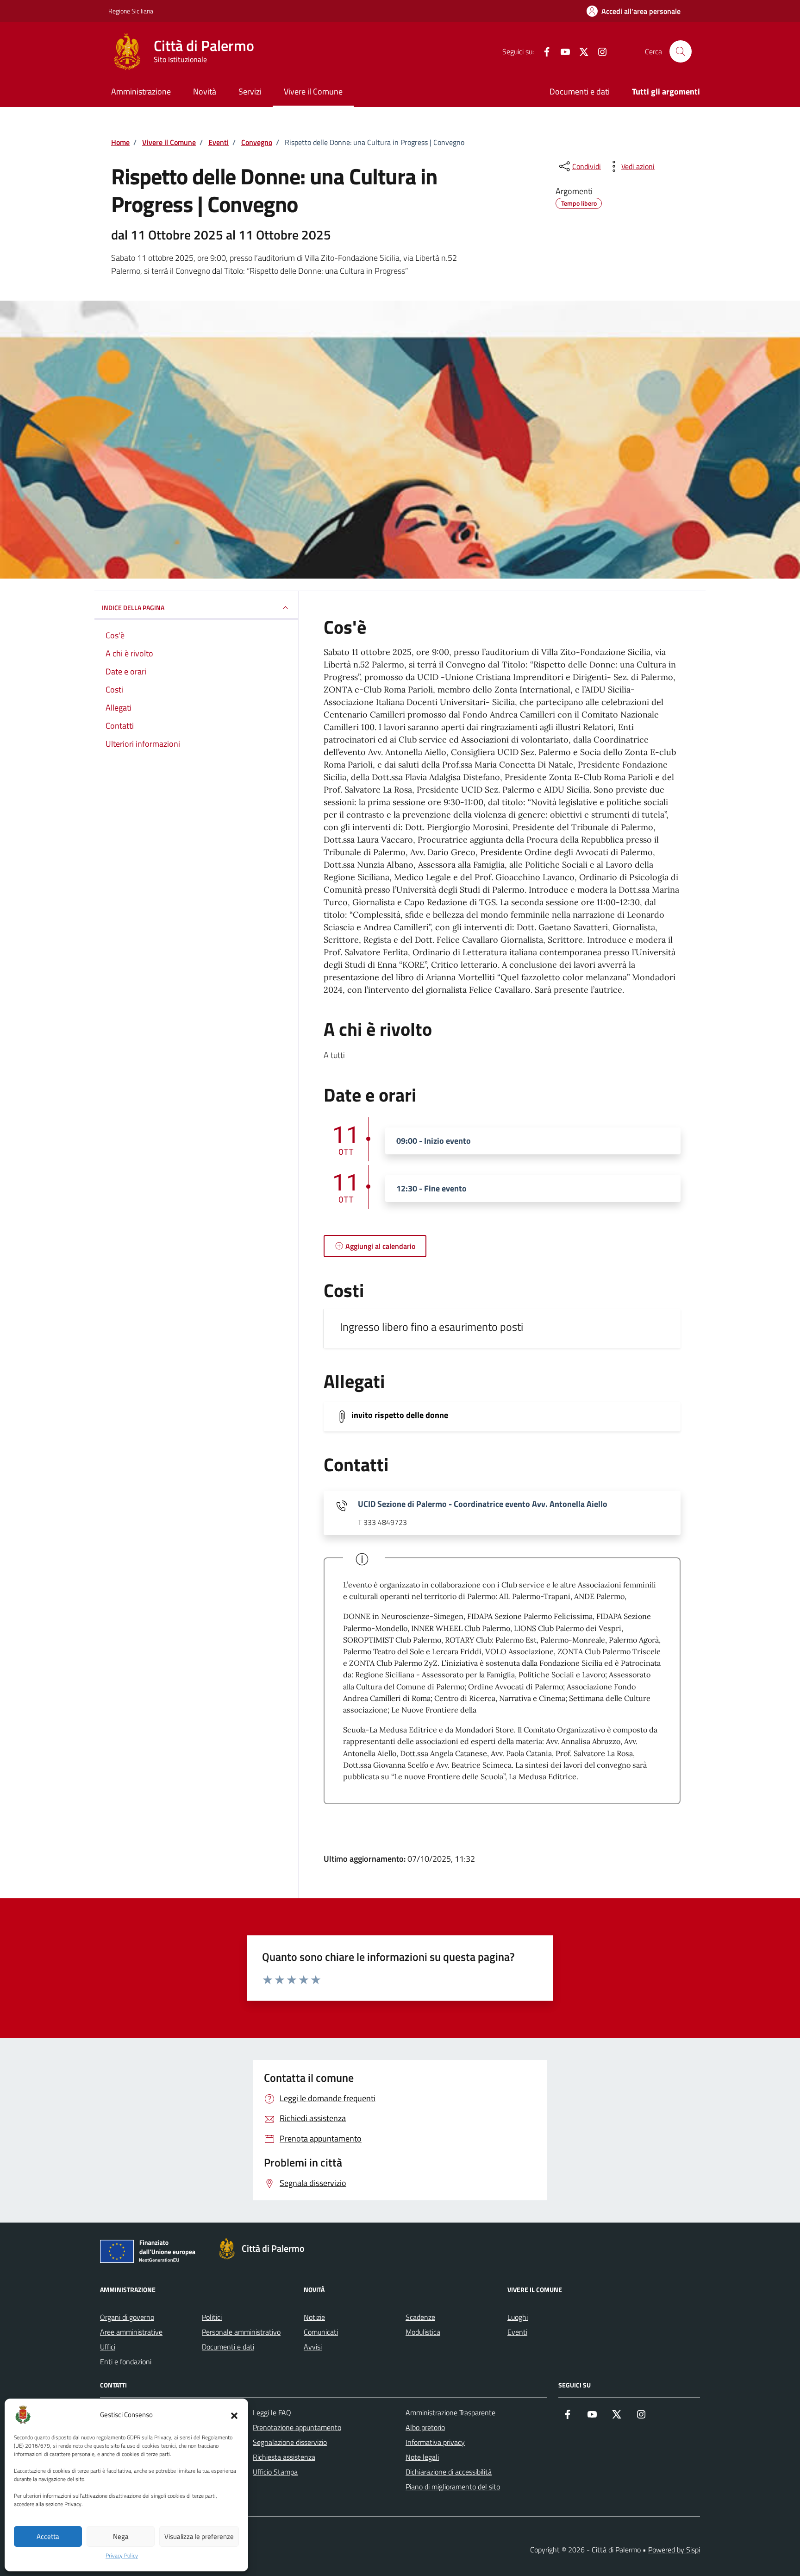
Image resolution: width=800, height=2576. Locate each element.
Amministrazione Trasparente (450, 2412)
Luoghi (518, 2317)
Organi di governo (127, 2317)
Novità (205, 91)
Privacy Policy (122, 2556)
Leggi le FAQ (272, 2412)
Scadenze (420, 2317)
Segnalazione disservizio (290, 2442)
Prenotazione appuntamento (297, 2427)
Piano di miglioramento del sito (453, 2487)
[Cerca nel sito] (681, 51)
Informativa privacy (435, 2442)
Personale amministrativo (241, 2332)
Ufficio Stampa (275, 2472)
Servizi (250, 91)
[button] (234, 2415)
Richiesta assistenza (284, 2457)
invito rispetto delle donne (400, 1415)
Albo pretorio (425, 2427)
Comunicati (321, 2332)
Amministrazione (141, 91)
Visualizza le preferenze (199, 2536)
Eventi (517, 2332)
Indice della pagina (133, 608)
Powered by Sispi (674, 2550)
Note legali (422, 2457)
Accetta (48, 2536)
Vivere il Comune (313, 91)
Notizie (314, 2317)
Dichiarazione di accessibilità (449, 2472)
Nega (121, 2536)
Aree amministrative (131, 2332)
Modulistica (423, 2332)
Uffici (108, 2347)
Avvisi (313, 2347)
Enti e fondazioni (126, 2362)
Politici (212, 2317)
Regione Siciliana (131, 11)
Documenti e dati (580, 91)
